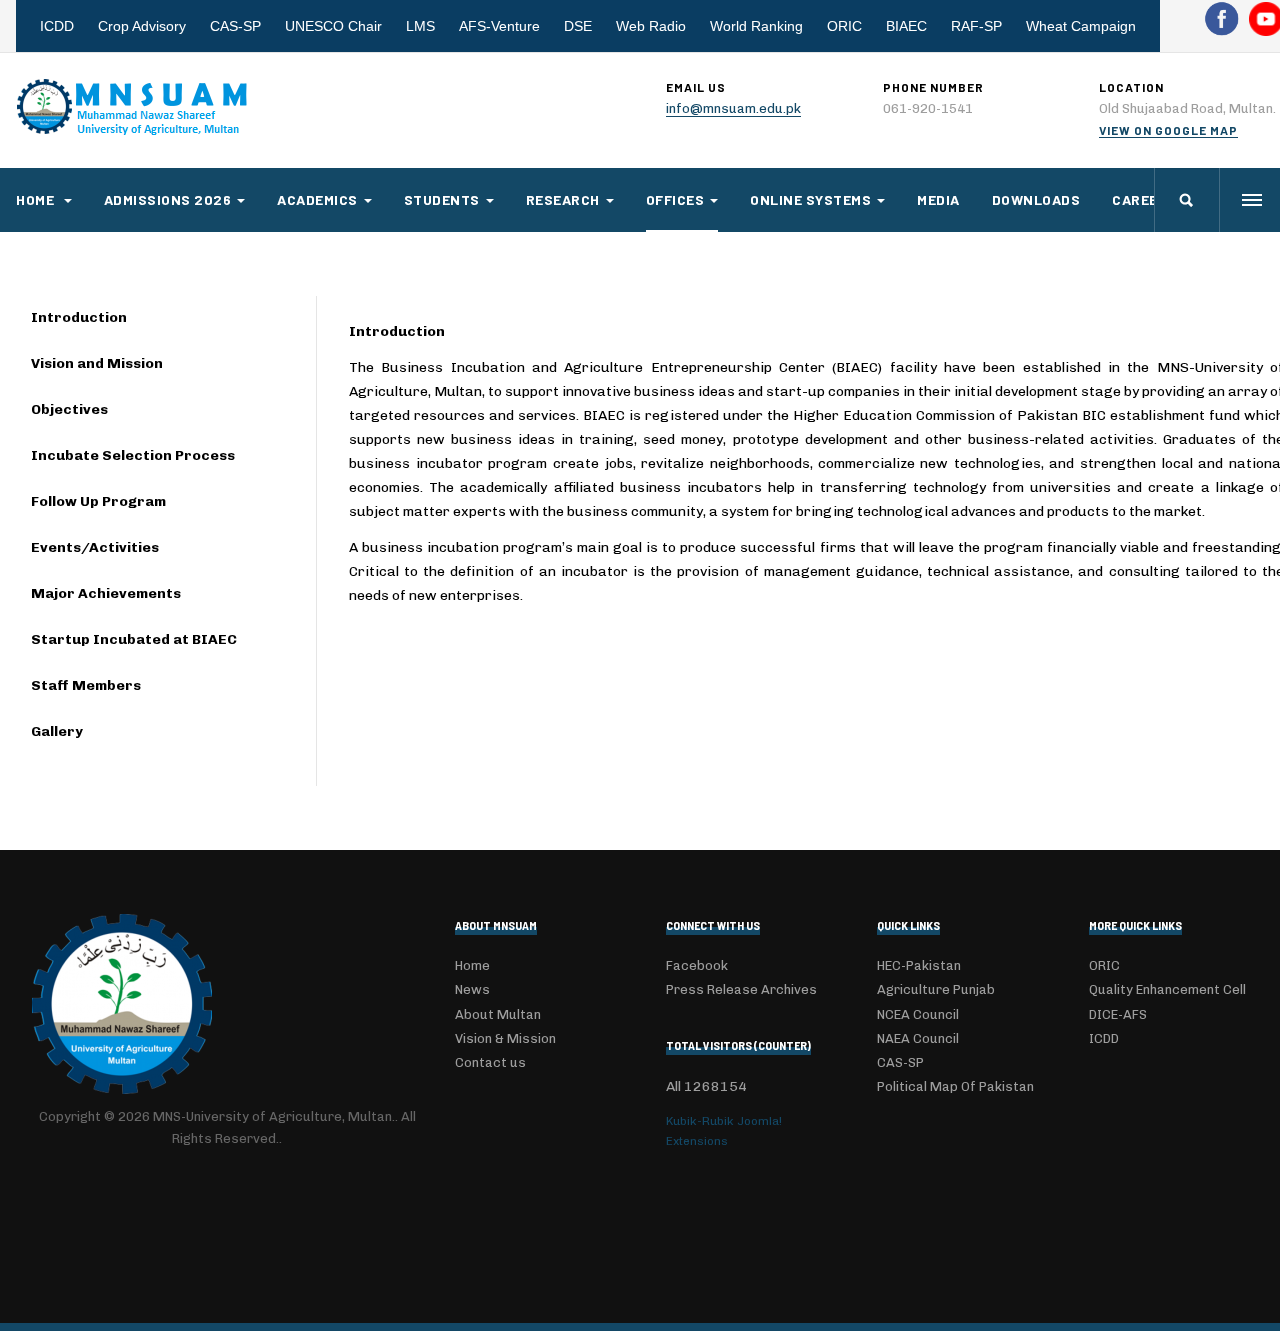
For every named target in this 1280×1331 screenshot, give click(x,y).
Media (938, 199)
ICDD (57, 26)
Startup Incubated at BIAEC (134, 639)
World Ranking (756, 26)
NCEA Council (918, 1014)
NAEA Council (918, 1038)
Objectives (69, 409)
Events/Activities (95, 547)
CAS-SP (235, 26)
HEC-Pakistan (919, 965)
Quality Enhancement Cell (1167, 989)
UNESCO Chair (333, 26)
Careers (1144, 199)
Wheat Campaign (1081, 26)
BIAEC (906, 26)
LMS (420, 26)
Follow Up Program (98, 501)
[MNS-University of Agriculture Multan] (134, 106)
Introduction (79, 317)
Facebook (697, 965)
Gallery (57, 731)
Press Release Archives (741, 989)
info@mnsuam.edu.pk (733, 108)
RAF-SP (976, 26)
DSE (578, 26)
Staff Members (86, 685)
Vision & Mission (505, 1038)
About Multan (498, 1014)
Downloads (1036, 199)
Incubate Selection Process (133, 455)
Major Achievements (106, 593)
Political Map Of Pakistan (955, 1086)
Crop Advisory (142, 26)
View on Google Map (1168, 130)
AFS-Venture (499, 26)
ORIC (844, 26)
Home (37, 199)
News (472, 989)
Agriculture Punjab (936, 989)
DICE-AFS (1118, 1014)
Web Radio (651, 26)
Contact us (490, 1062)
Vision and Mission (97, 363)
